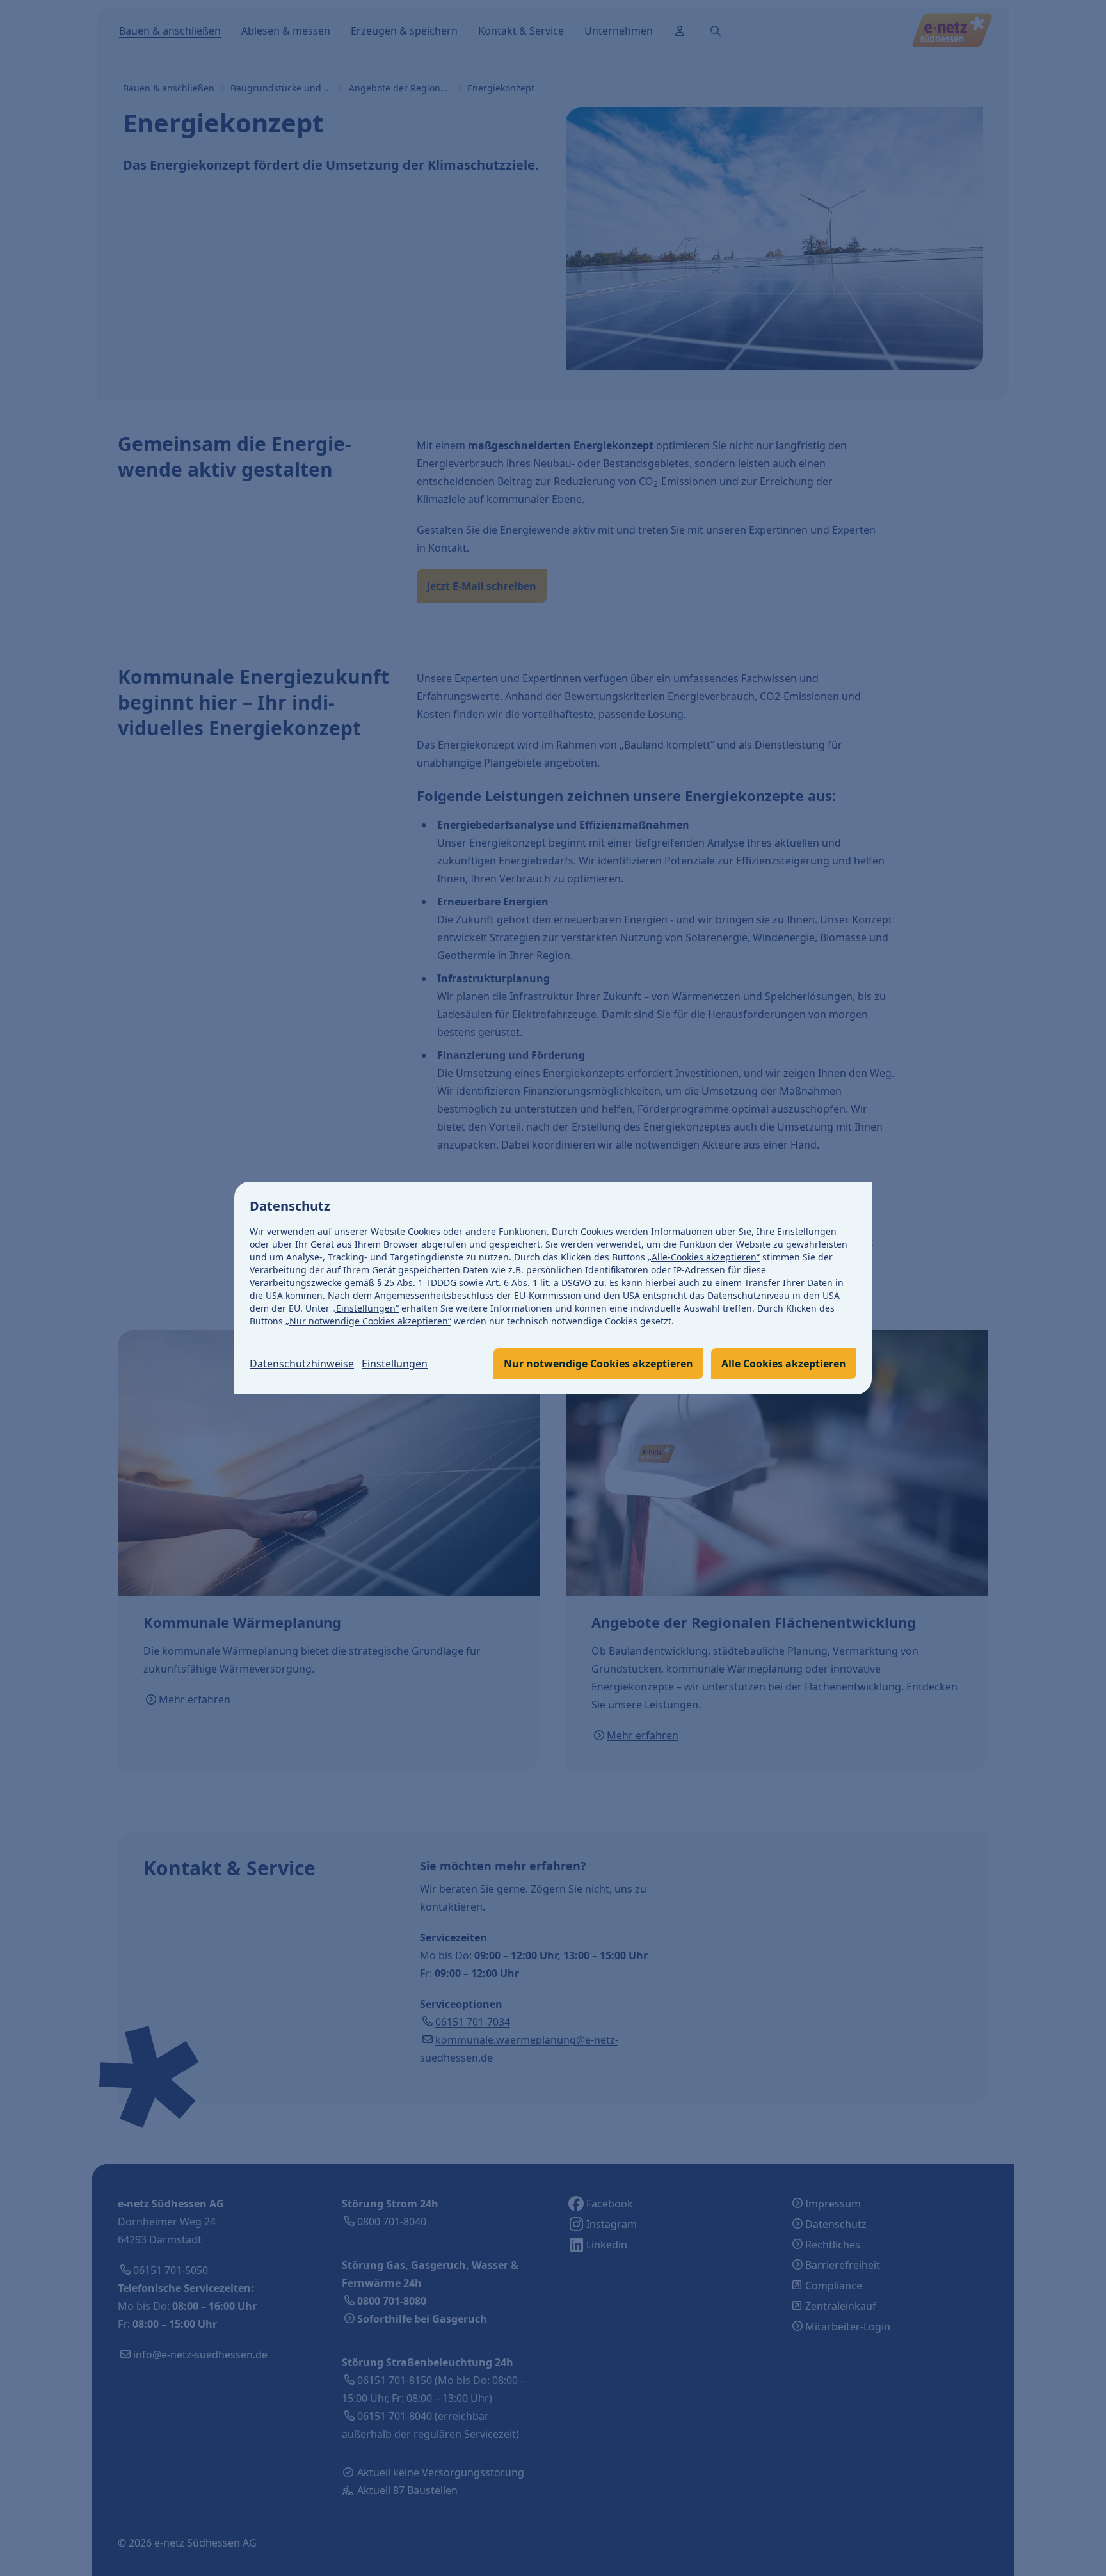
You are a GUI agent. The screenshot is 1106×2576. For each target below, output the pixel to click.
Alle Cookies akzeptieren (784, 1364)
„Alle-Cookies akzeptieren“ (704, 1257)
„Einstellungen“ (365, 1308)
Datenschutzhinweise (302, 1364)
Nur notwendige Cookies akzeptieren (598, 1364)
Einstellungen (395, 1364)
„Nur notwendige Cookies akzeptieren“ (368, 1321)
